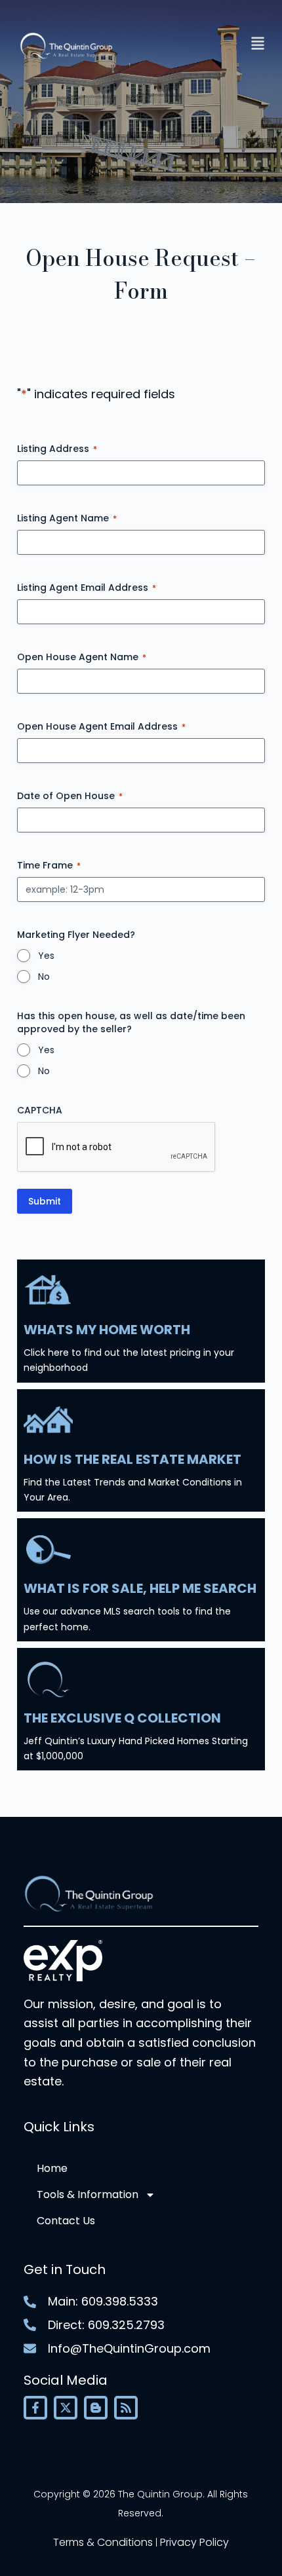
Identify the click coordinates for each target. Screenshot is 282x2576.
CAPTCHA (40, 1110)
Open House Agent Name (82, 657)
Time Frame (49, 865)
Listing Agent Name (67, 518)
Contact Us (66, 2221)
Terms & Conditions (103, 2542)
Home (52, 2168)
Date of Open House (70, 796)
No (44, 977)
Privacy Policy (194, 2542)
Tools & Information (88, 2194)
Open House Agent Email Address (101, 726)
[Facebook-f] (35, 2408)
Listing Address (57, 449)
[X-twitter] (66, 2408)
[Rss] (126, 2408)
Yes (46, 956)
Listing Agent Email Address (87, 588)
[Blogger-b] (96, 2408)
